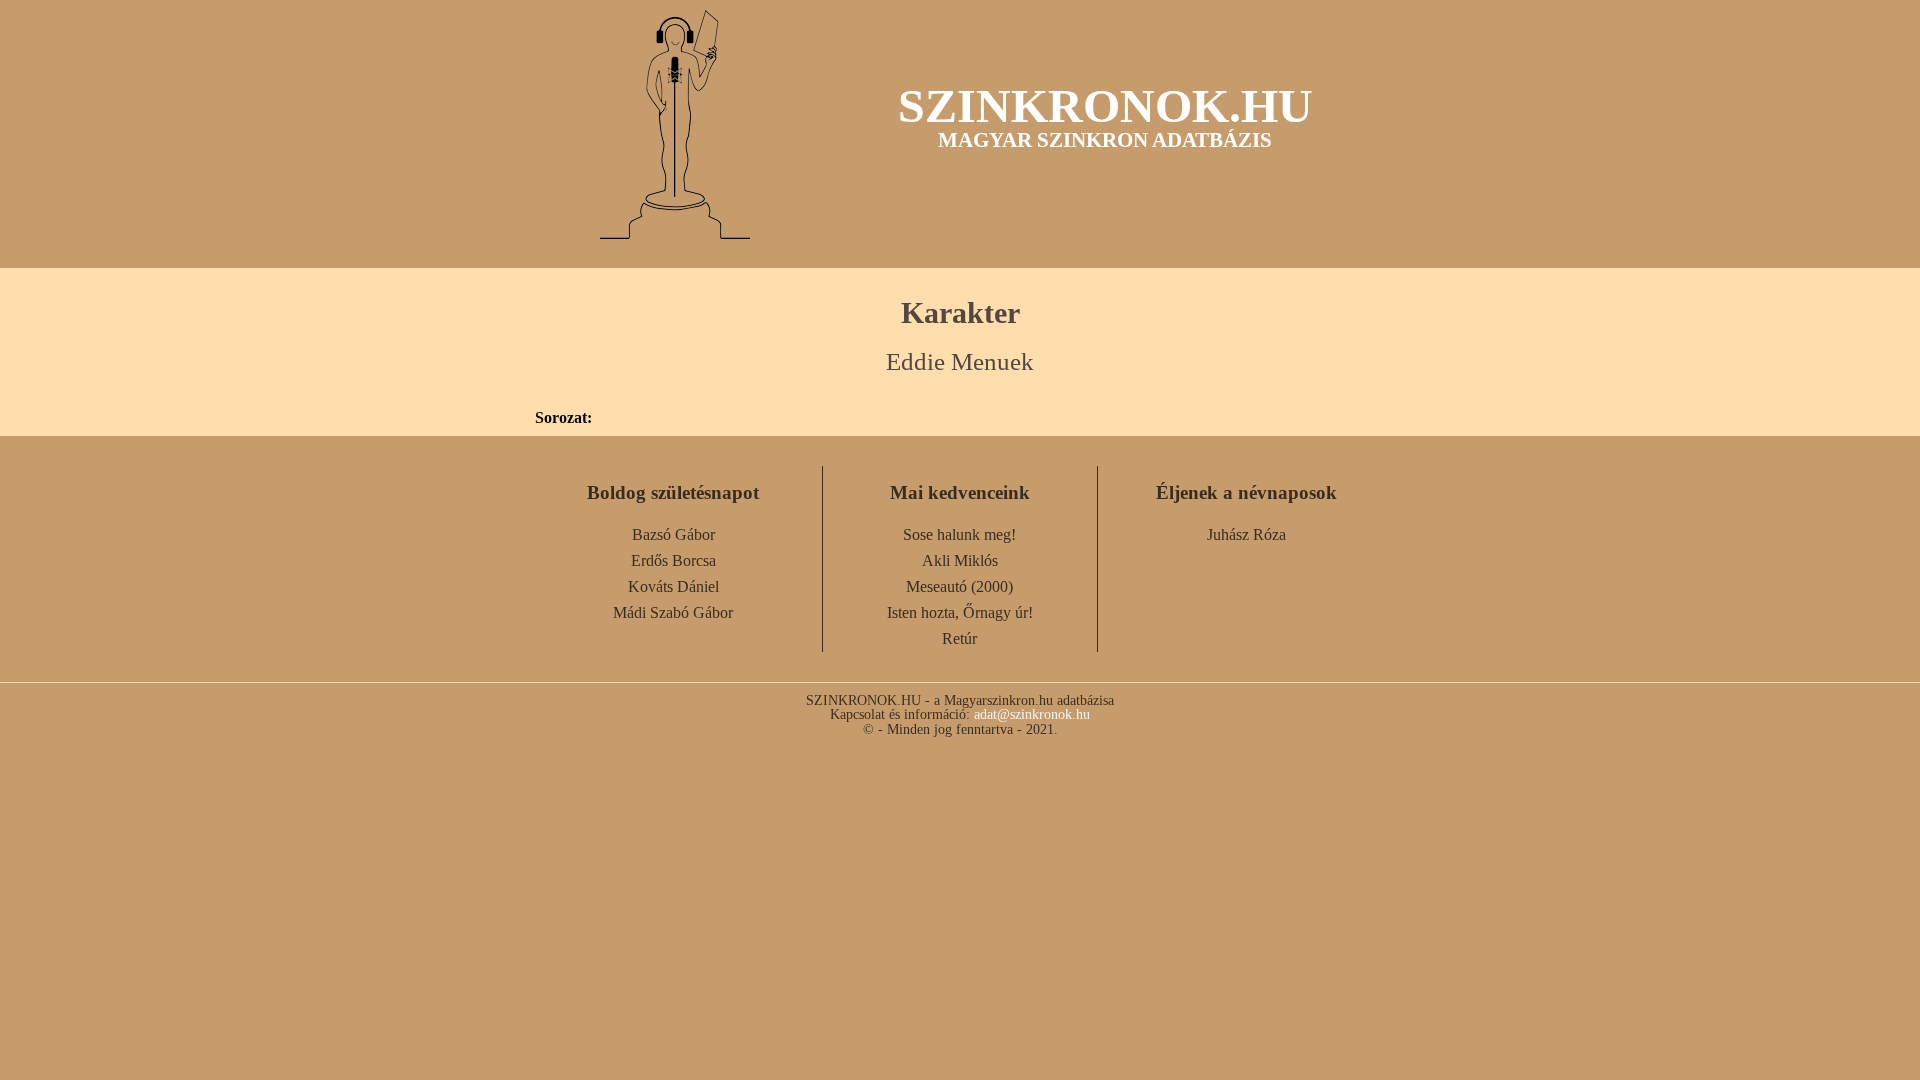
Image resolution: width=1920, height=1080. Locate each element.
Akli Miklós (960, 560)
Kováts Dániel (673, 586)
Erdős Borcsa (673, 560)
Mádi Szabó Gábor (673, 612)
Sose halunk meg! (959, 534)
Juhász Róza (1246, 534)
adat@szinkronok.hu (1032, 714)
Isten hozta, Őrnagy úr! (960, 612)
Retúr (959, 638)
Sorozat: (563, 418)
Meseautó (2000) (959, 586)
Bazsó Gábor (673, 534)
